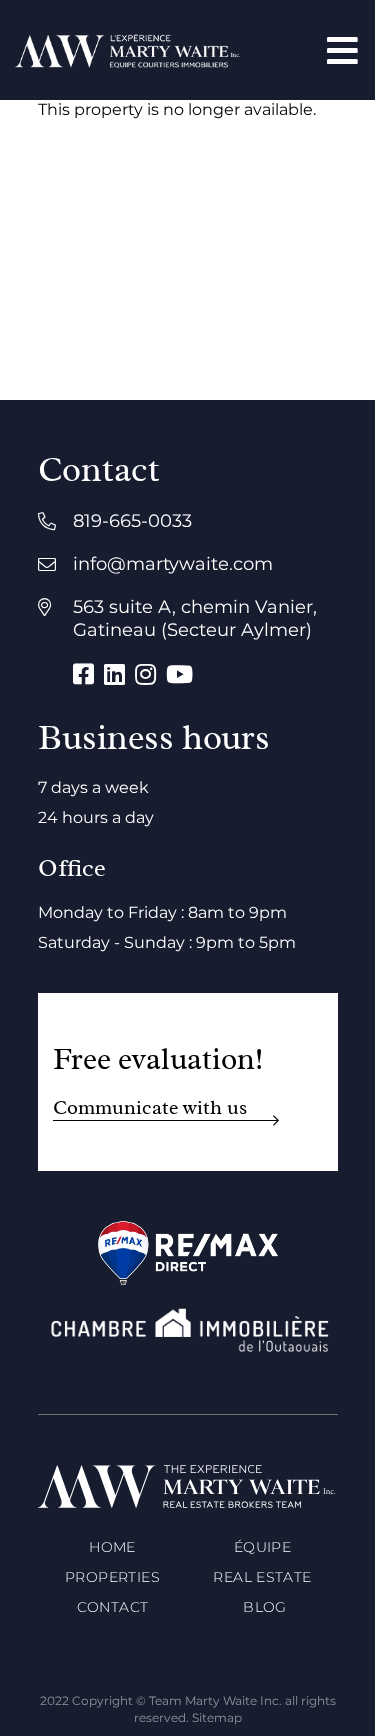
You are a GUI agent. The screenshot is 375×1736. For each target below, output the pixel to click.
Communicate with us (150, 1107)
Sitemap (217, 1717)
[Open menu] (342, 50)
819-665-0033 (132, 521)
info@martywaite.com (173, 564)
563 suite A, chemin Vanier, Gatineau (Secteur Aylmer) (195, 618)
